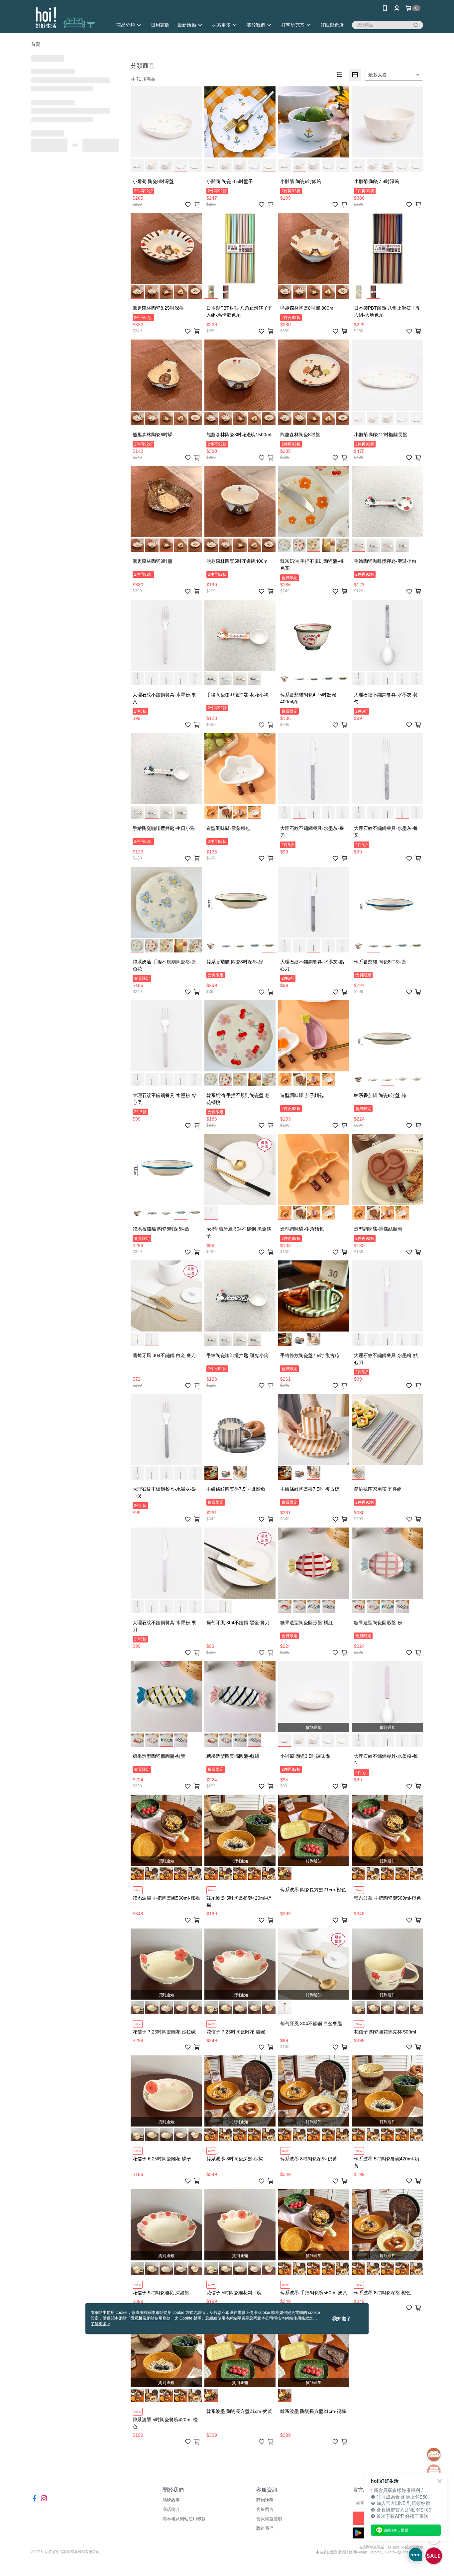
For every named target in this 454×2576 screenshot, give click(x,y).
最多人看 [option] (378, 75)
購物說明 (265, 2500)
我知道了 (342, 2319)
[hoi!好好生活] (68, 17)
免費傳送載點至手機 (388, 2518)
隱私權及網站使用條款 (184, 2519)
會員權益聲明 (269, 2519)
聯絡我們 (265, 2528)
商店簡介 (171, 2509)
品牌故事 (171, 2500)
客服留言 (265, 2509)
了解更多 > (100, 2324)
